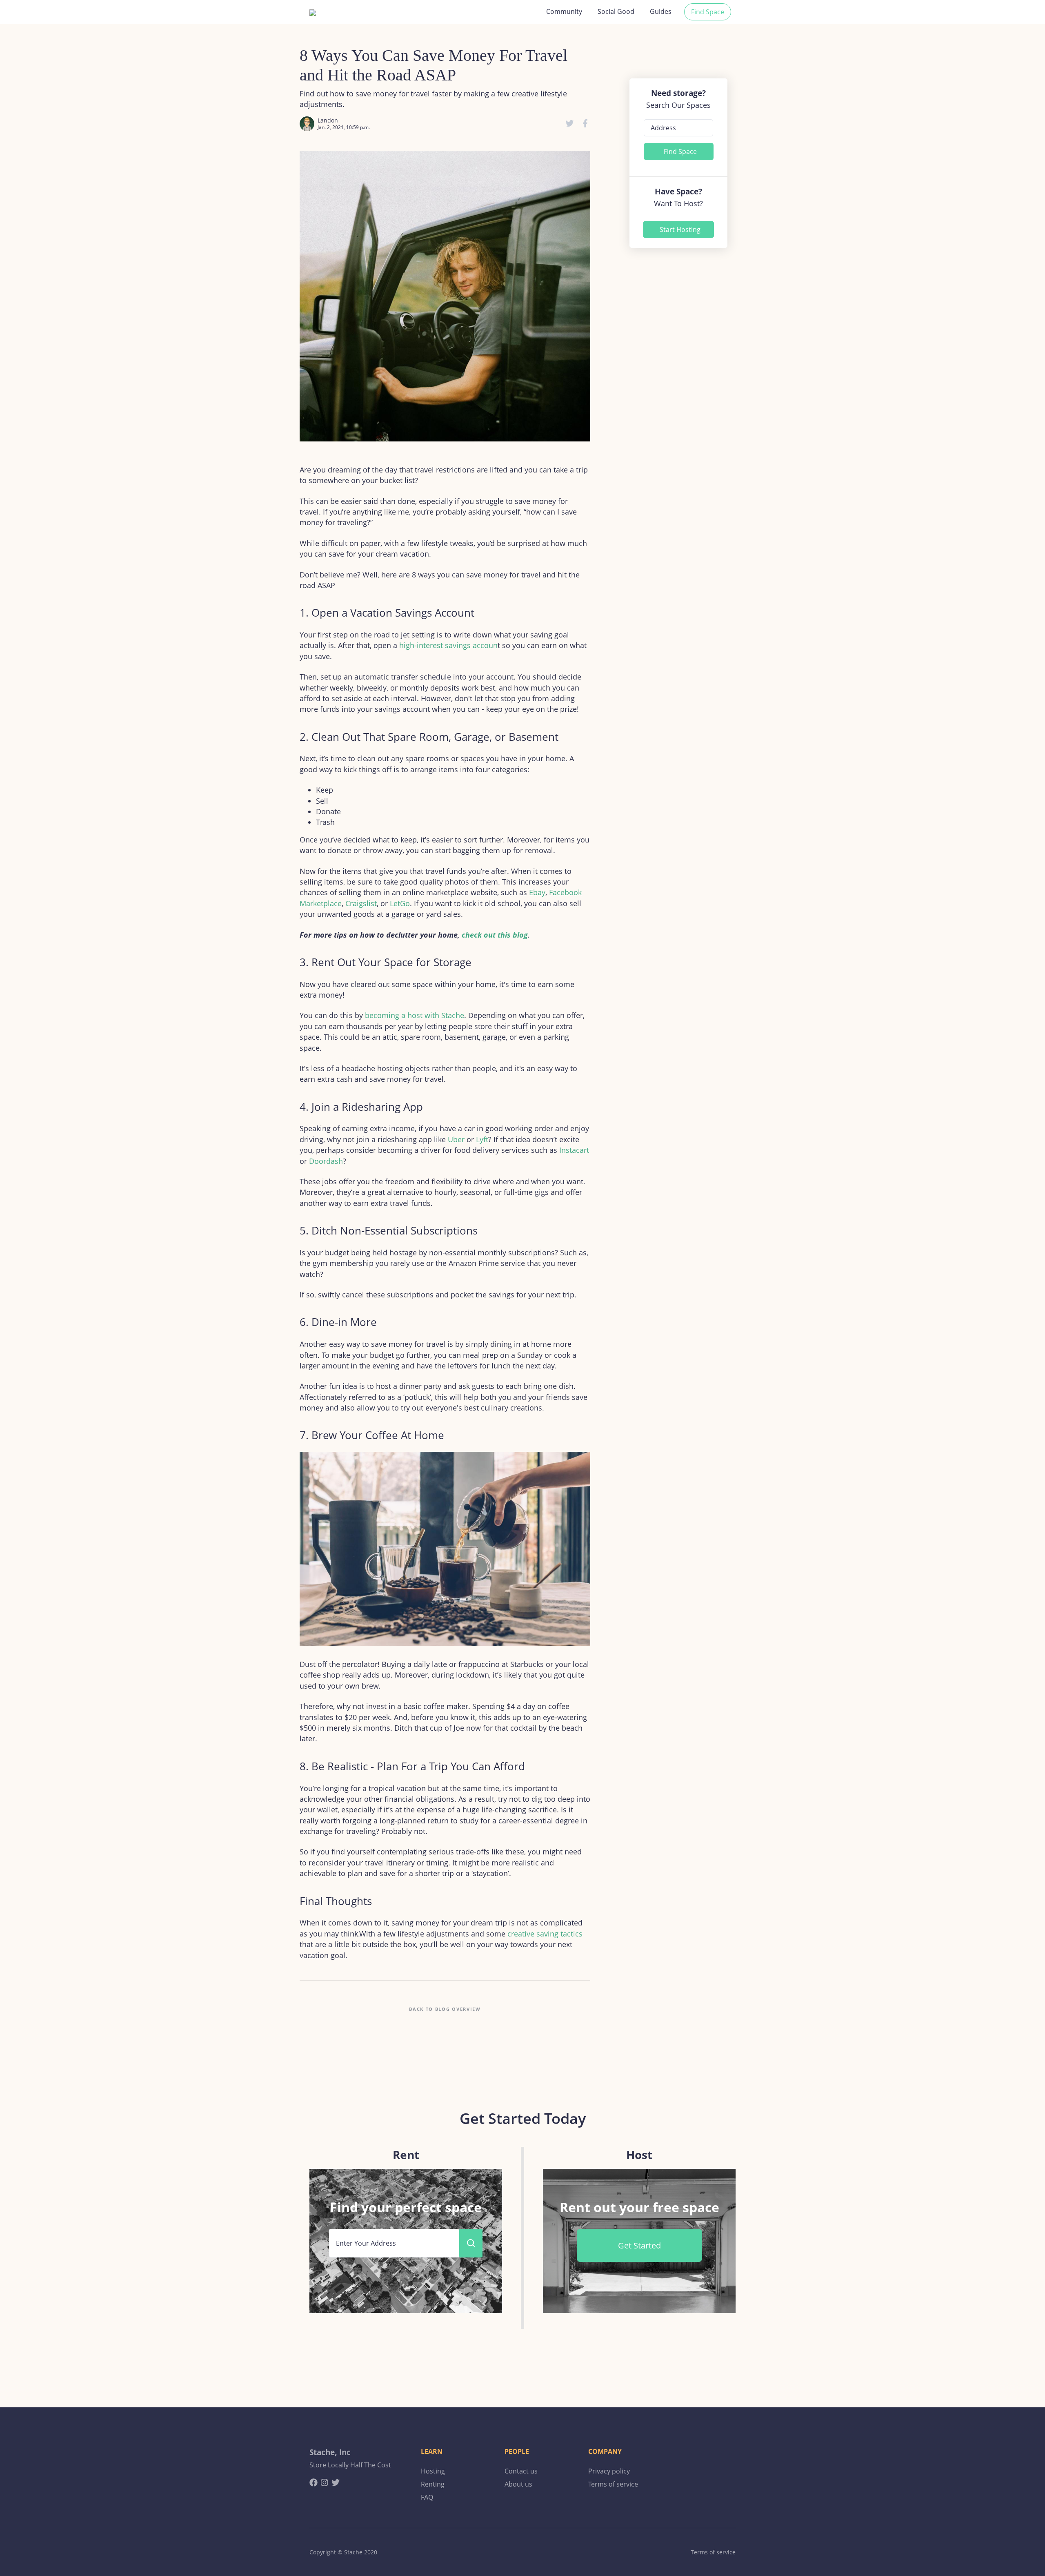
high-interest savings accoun (448, 645)
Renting (433, 2484)
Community (564, 11)
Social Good (616, 11)
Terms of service (613, 2484)
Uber (456, 1139)
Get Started (639, 2245)
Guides (661, 11)
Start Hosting (680, 230)
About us (518, 2484)
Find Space (708, 12)
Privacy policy (609, 2471)
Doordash (326, 1161)
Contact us (521, 2471)
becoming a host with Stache (415, 1015)
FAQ (427, 2497)
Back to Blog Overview (445, 2009)
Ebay (537, 892)
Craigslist (361, 903)
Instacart (574, 1150)
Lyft (482, 1139)
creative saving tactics (545, 1934)
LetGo (400, 903)
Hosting (433, 2471)
